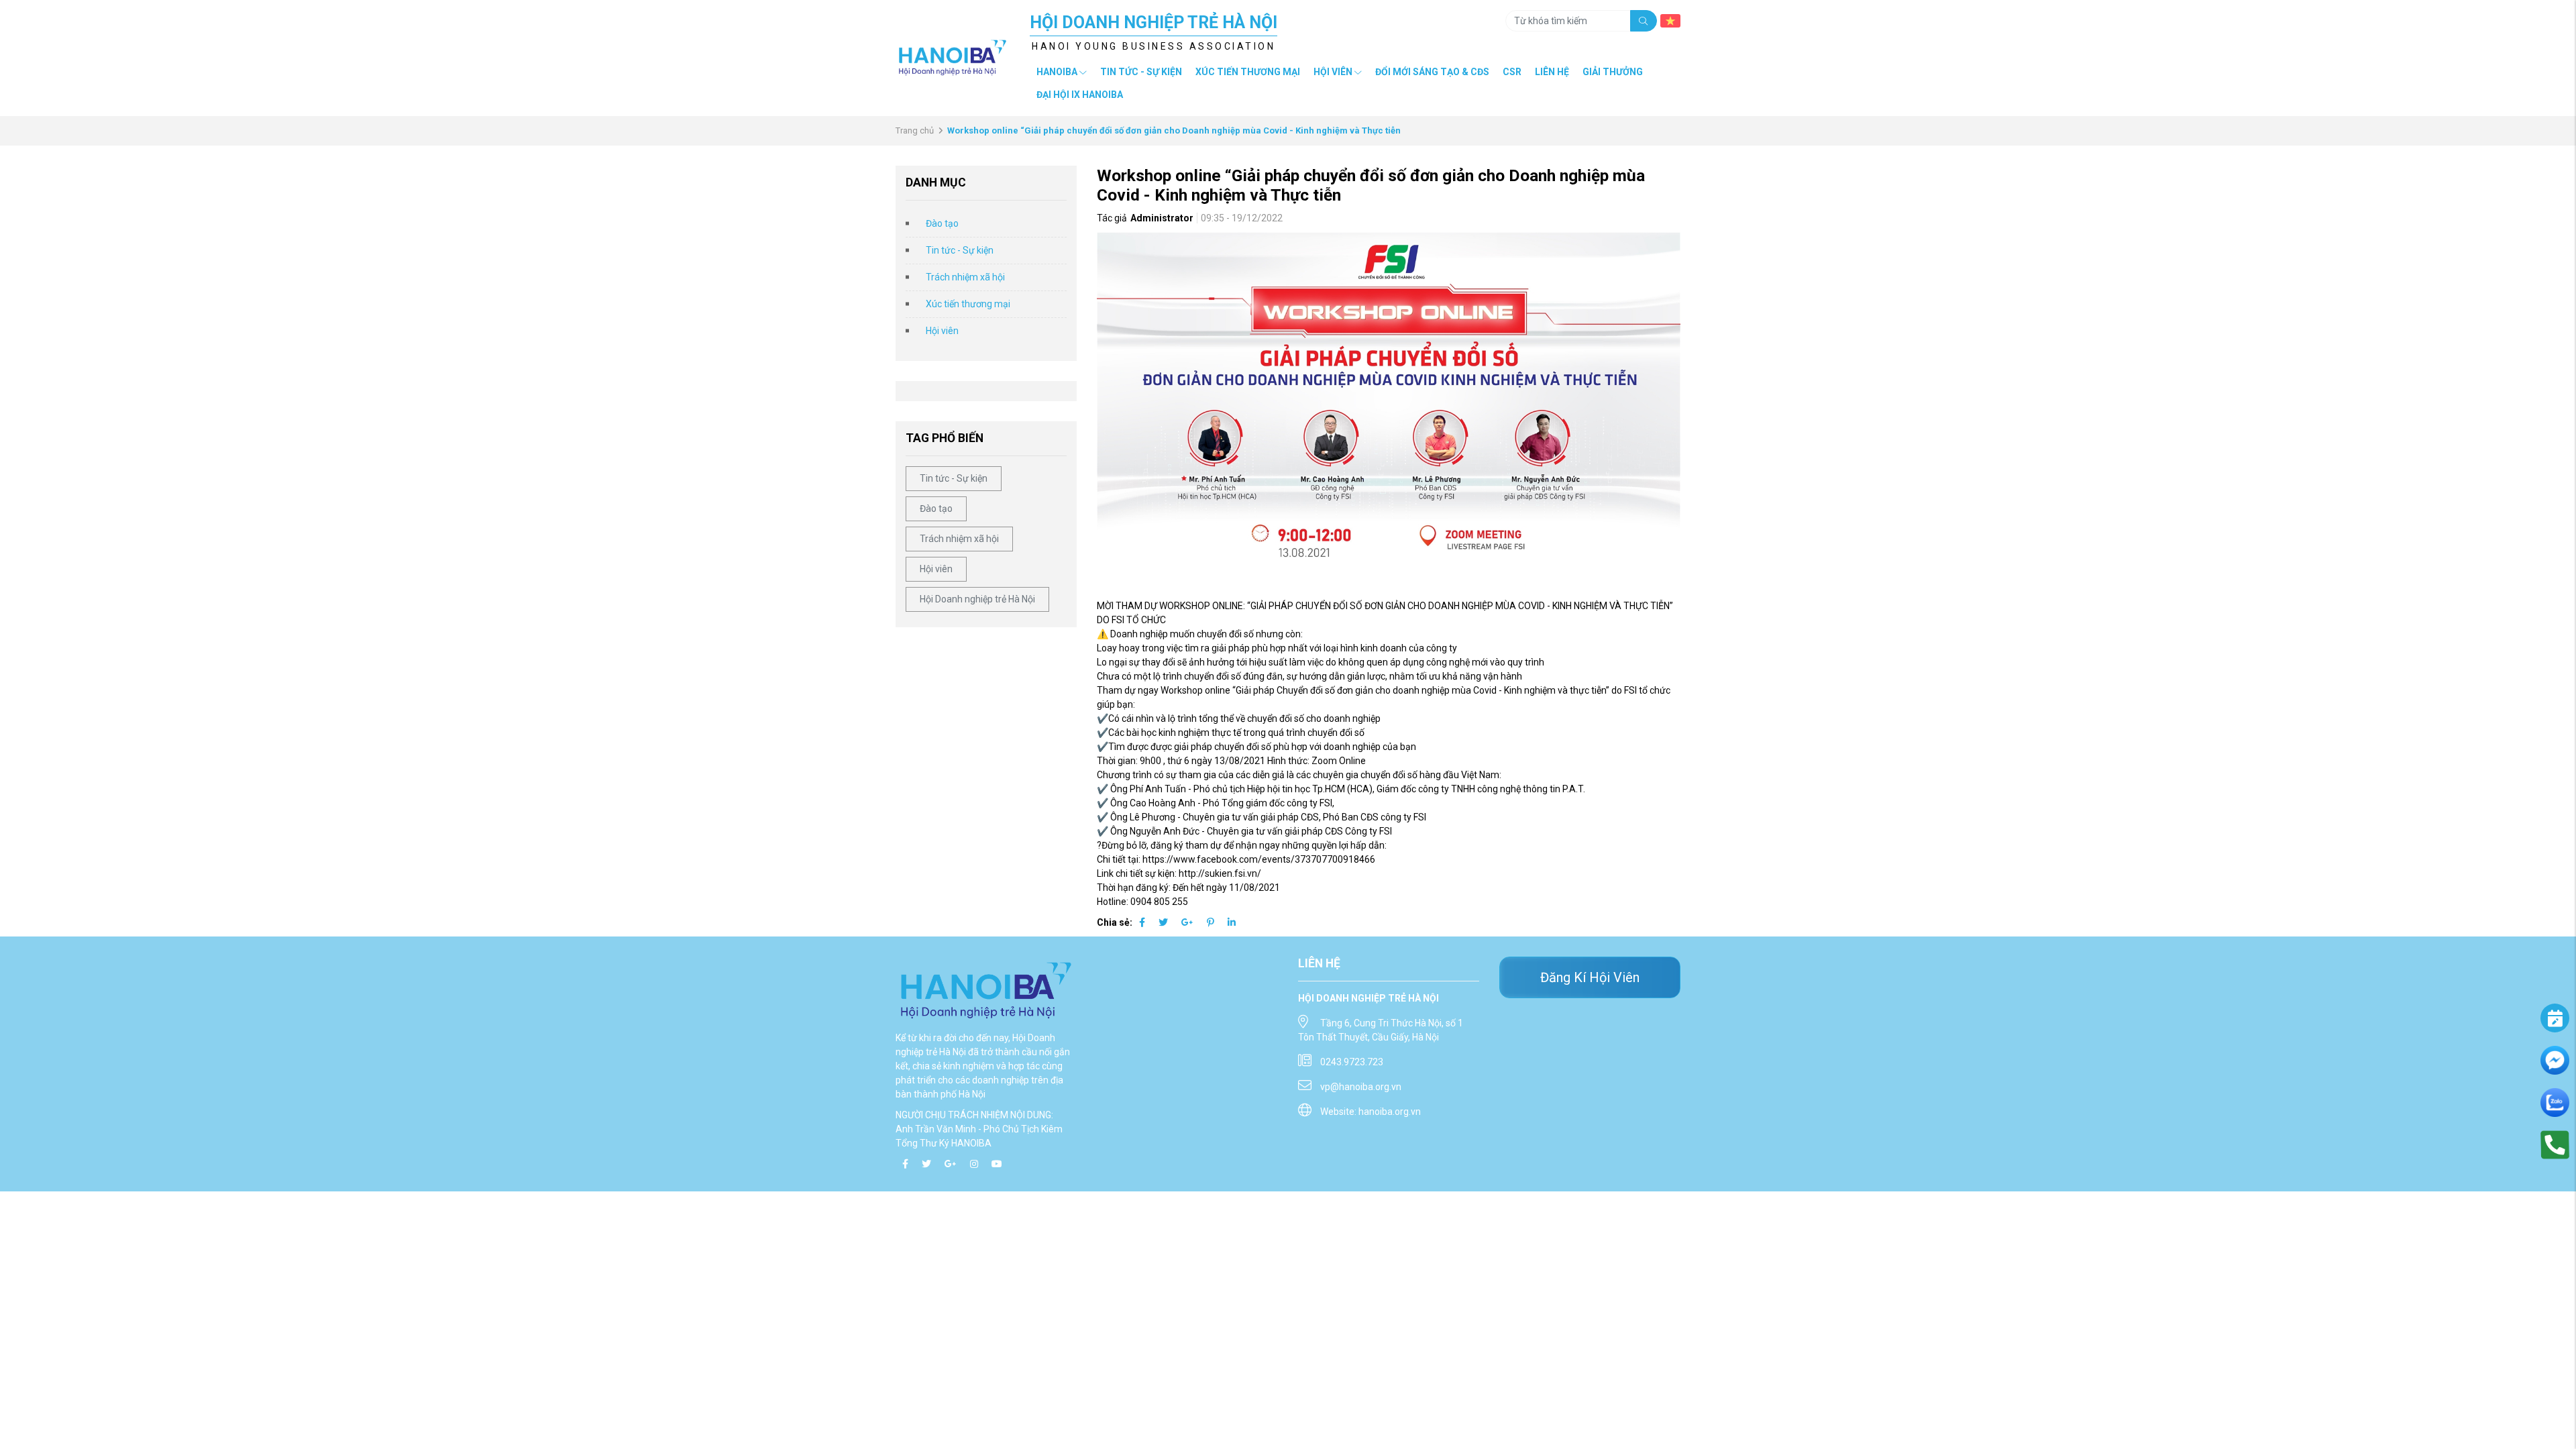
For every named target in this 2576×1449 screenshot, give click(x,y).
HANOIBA (1057, 72)
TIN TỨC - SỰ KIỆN (1141, 72)
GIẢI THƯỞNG (1613, 72)
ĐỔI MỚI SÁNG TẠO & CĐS (1432, 72)
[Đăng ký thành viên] (2555, 1018)
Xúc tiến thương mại (1248, 72)
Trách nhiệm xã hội (965, 277)
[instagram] (974, 1164)
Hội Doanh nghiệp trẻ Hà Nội (977, 599)
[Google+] (1187, 922)
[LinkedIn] (1232, 922)
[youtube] (997, 1164)
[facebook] (905, 1164)
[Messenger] (2555, 1059)
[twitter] (926, 1164)
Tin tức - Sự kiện (960, 250)
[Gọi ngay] (2555, 1144)
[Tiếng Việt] (1670, 20)
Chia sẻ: (1115, 922)
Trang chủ (915, 130)
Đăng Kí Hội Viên (1590, 977)
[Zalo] (2555, 1102)
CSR (1512, 72)
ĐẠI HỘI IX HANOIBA (1080, 95)
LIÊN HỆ (1552, 72)
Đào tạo (942, 223)
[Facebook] (1142, 922)
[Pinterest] (1211, 922)
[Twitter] (1163, 922)
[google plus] (951, 1164)
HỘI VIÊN (1333, 72)
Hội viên (942, 331)
